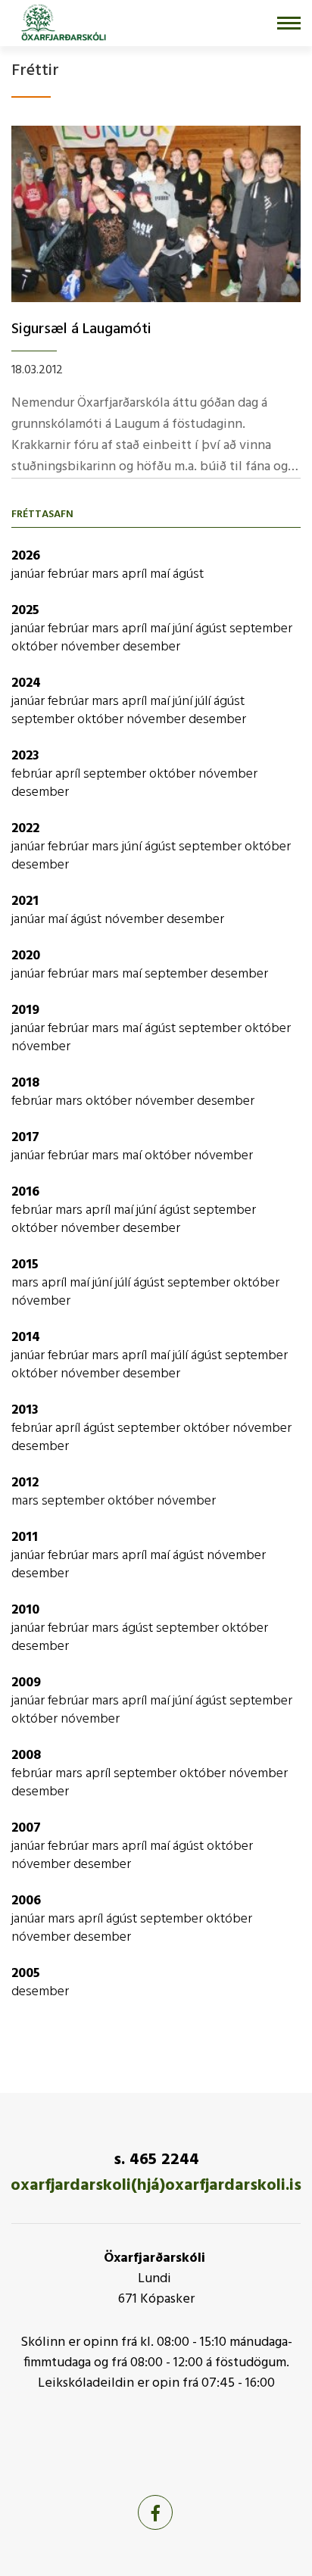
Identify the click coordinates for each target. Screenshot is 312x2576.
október (36, 647)
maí (161, 574)
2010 (25, 1610)
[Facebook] (155, 2512)
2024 (26, 683)
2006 (26, 1901)
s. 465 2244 (156, 2160)
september (261, 629)
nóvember (92, 647)
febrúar (70, 574)
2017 (25, 1138)
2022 (25, 829)
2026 (26, 556)
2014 (26, 1338)
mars (107, 574)
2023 (25, 756)
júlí (204, 702)
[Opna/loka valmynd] (289, 23)
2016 (25, 1192)
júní (184, 629)
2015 (25, 1265)
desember (151, 647)
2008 (26, 1756)
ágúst (188, 574)
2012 (25, 1483)
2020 (26, 956)
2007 (26, 1828)
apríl (136, 574)
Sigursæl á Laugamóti (81, 329)
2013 (25, 1410)
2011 (25, 1537)
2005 (26, 1974)
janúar (30, 574)
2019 (25, 1010)
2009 (26, 1683)
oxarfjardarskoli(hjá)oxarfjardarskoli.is (156, 2186)
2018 (25, 1083)
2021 (25, 901)
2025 (25, 611)
